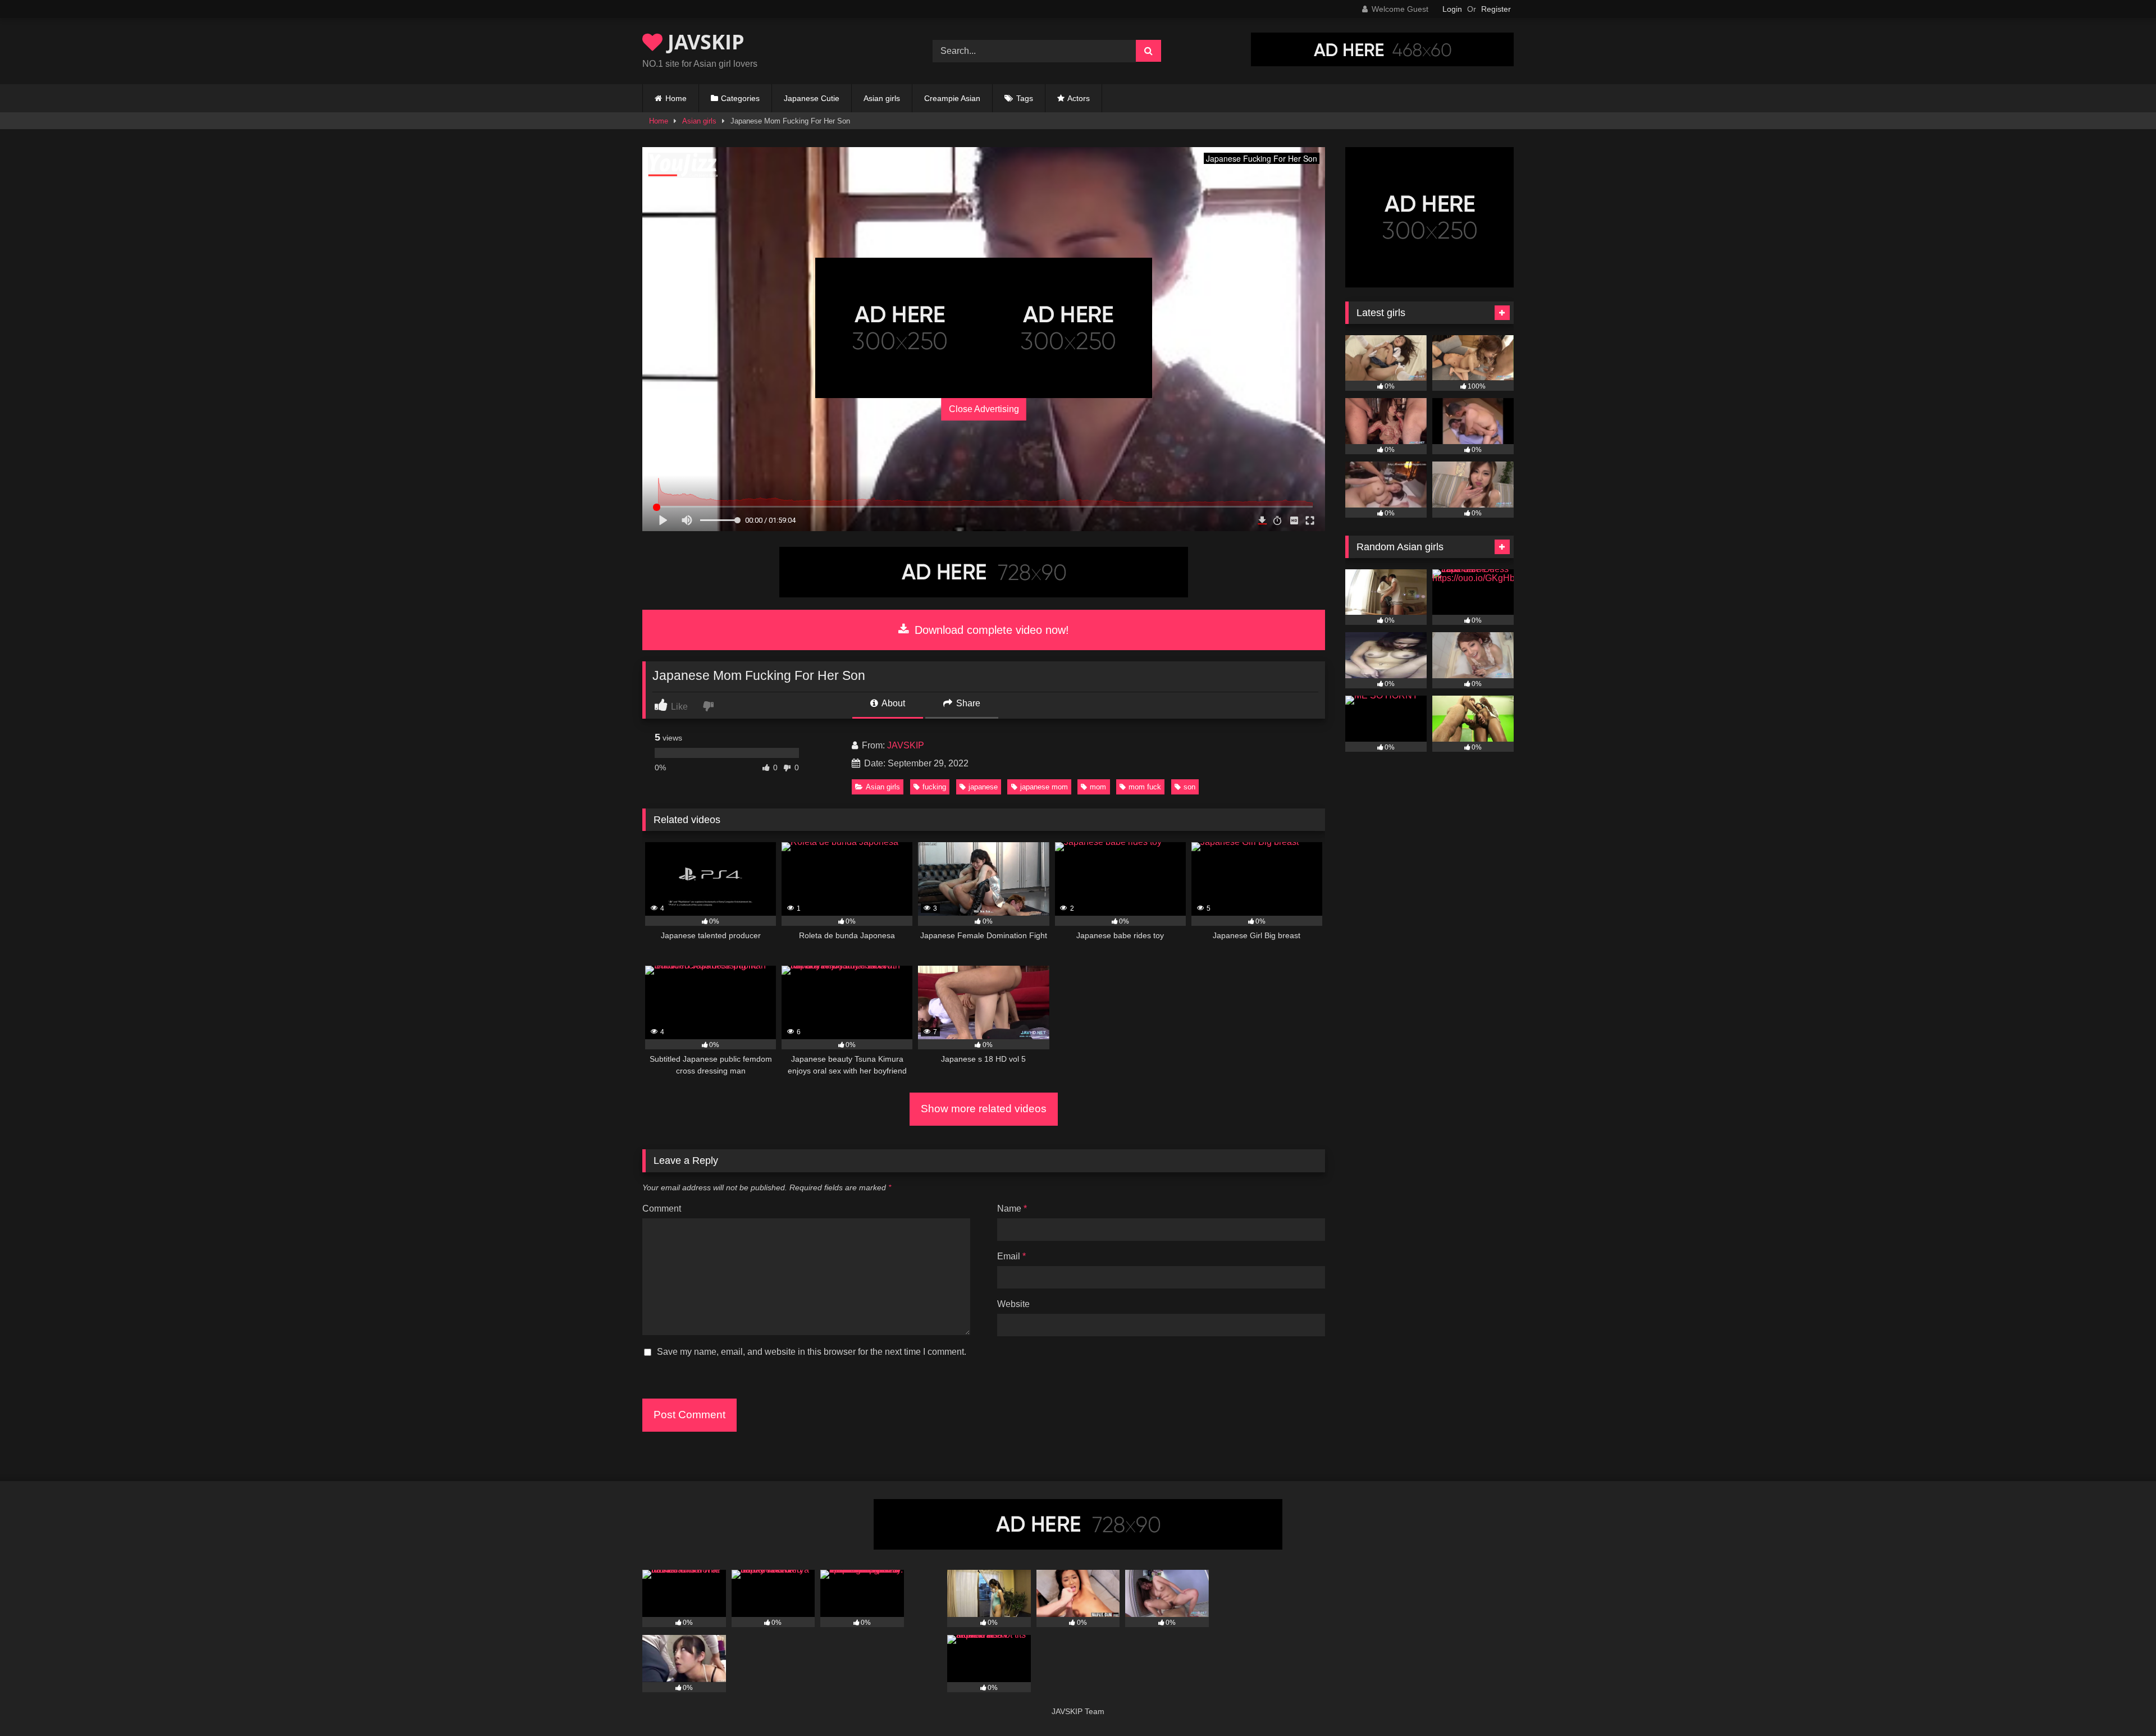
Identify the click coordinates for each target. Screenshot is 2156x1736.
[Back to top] (2121, 1703)
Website (1013, 1304)
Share (967, 703)
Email (1011, 1256)
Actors (1079, 98)
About (892, 703)
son (1189, 787)
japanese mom (1044, 787)
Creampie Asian (952, 98)
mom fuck (1145, 787)
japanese (983, 787)
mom (1098, 787)
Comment (662, 1209)
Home (676, 98)
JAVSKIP (704, 42)
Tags (1025, 98)
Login (1452, 9)
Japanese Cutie (812, 98)
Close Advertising (984, 409)
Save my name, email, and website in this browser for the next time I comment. (812, 1352)
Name (1012, 1209)
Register (1496, 9)
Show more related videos (984, 1109)
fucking (934, 787)
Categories (740, 98)
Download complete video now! (990, 630)
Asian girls (882, 98)
